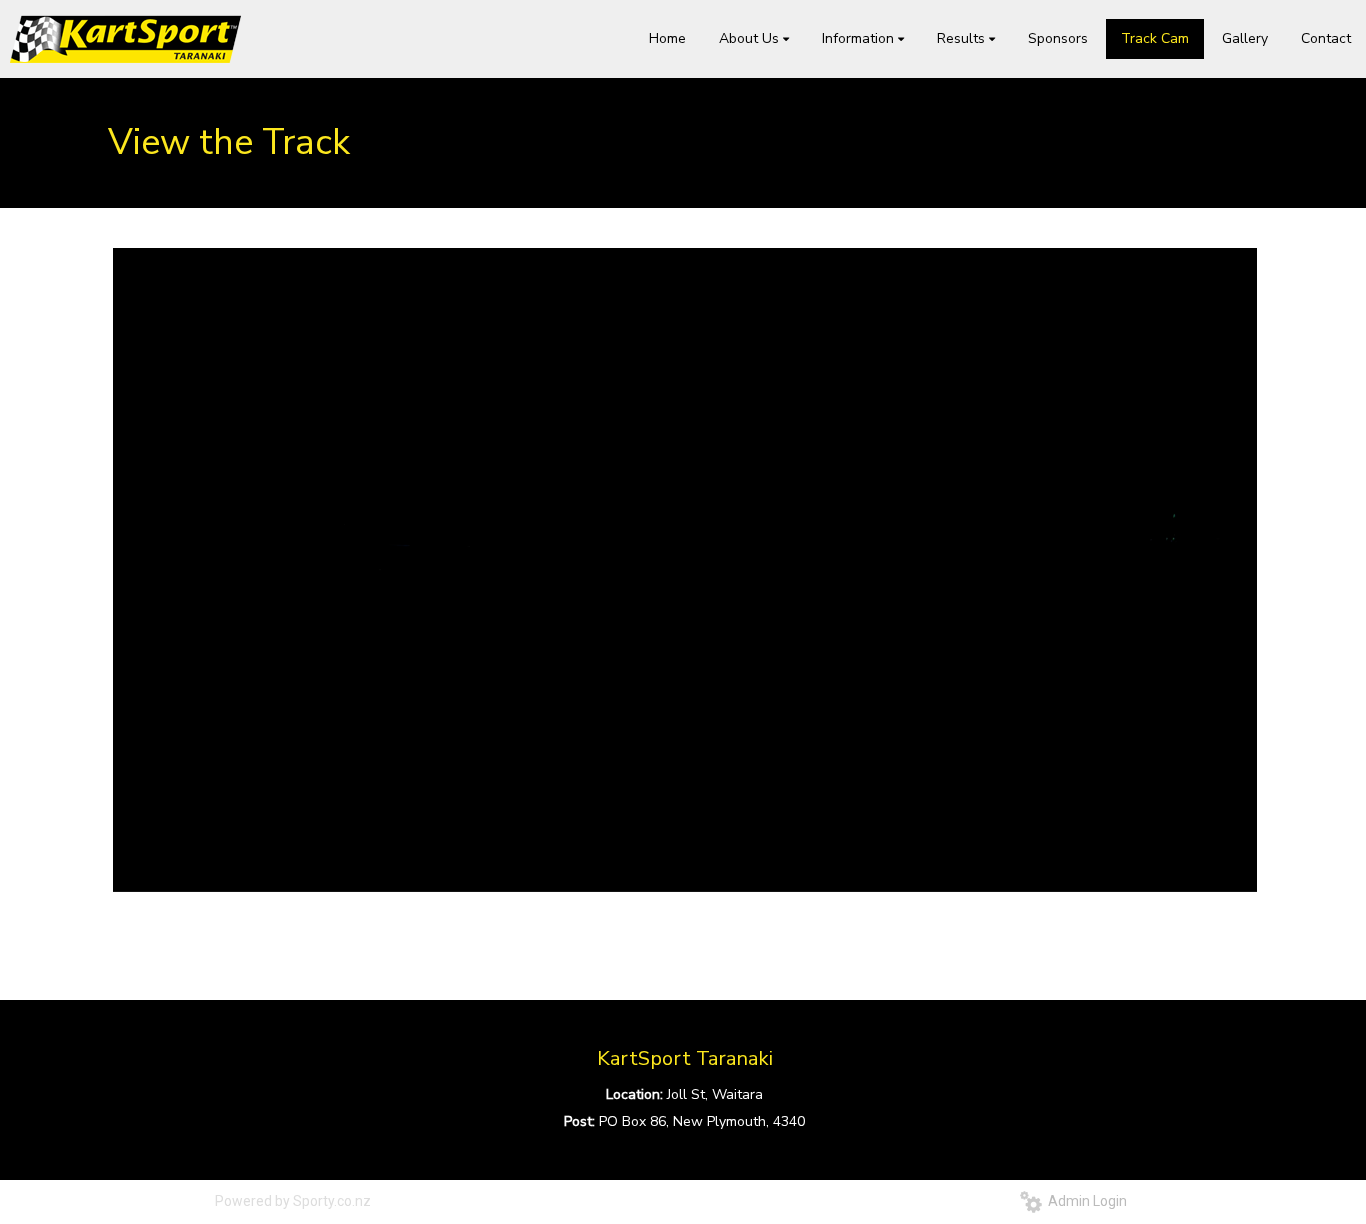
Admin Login (1084, 1201)
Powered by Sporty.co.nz (293, 1201)
